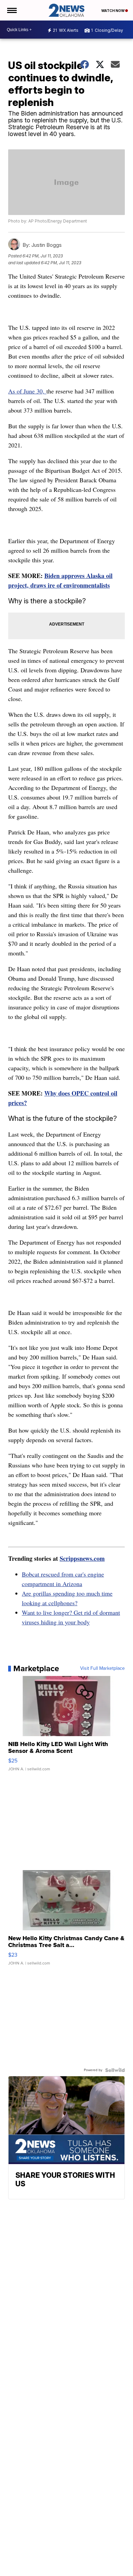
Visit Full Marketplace (102, 1668)
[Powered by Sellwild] (115, 2070)
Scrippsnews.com (82, 1558)
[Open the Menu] (11, 10)
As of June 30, (27, 391)
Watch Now (113, 11)
